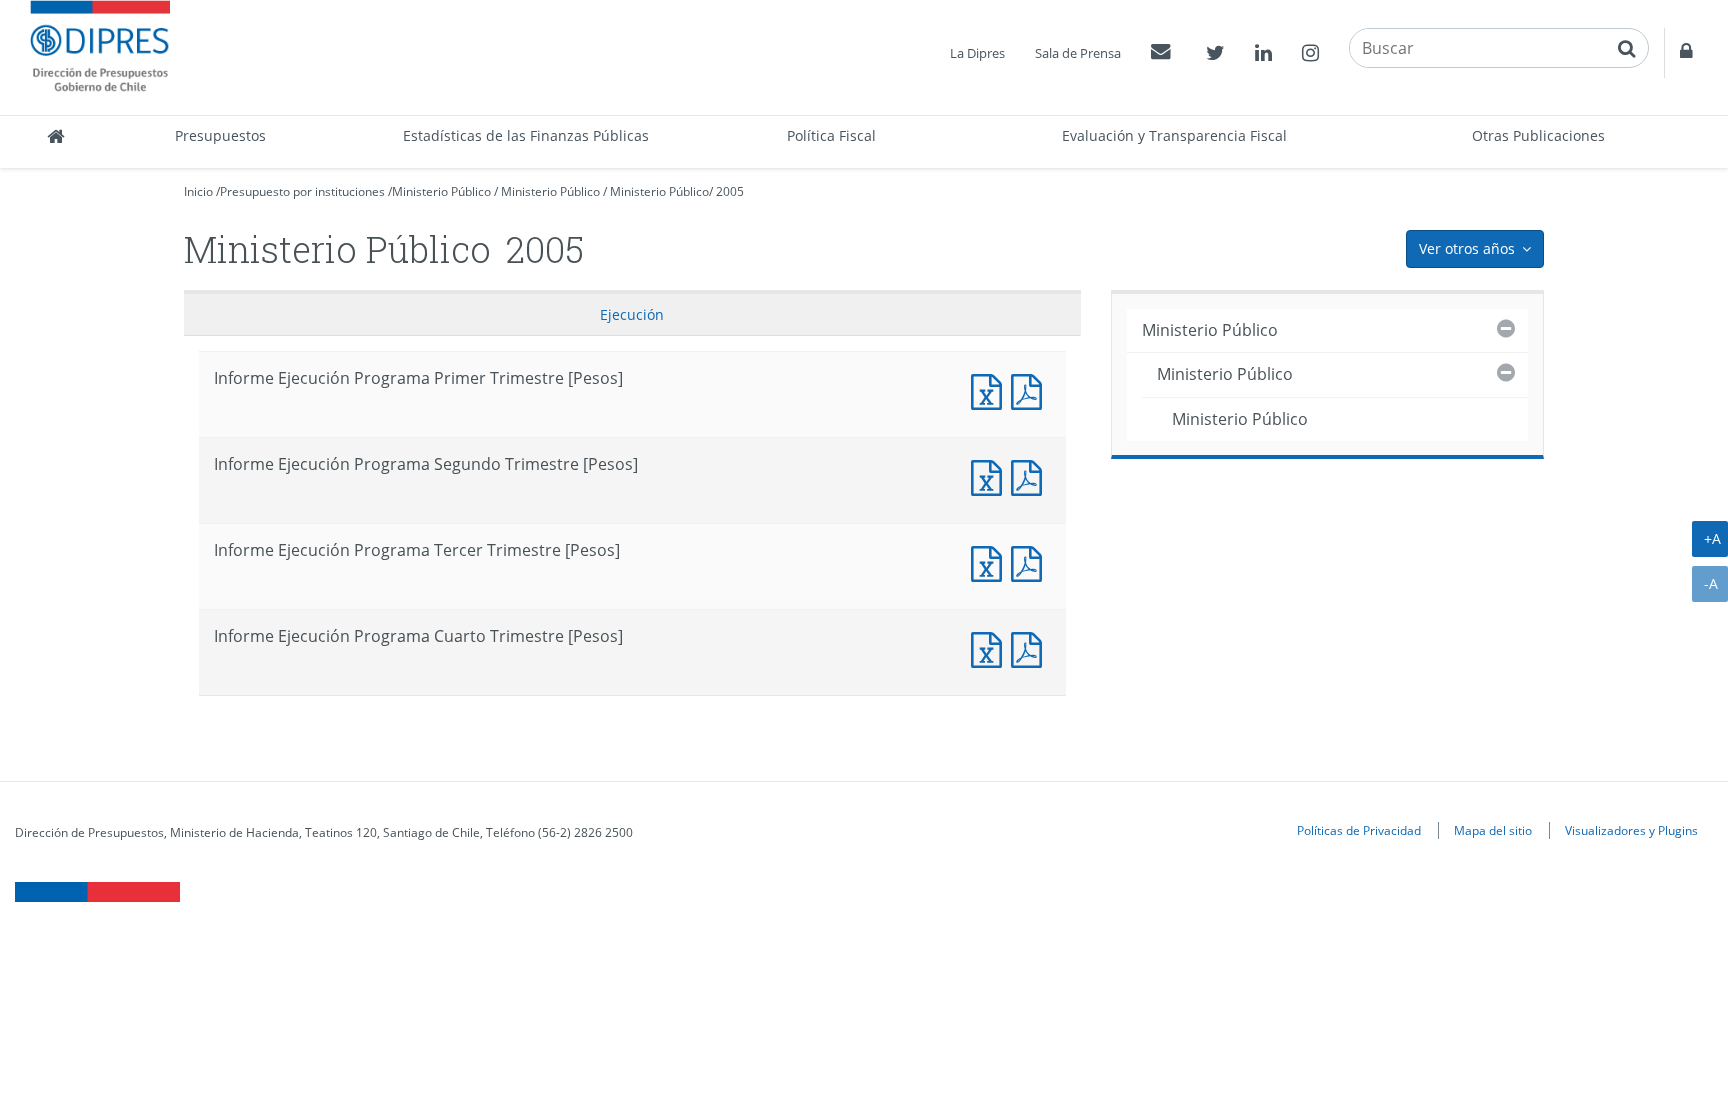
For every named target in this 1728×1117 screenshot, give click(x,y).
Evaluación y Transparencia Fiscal (1174, 135)
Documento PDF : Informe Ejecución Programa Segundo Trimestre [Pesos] (1031, 475)
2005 (730, 191)
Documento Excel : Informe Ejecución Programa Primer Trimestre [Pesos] (991, 389)
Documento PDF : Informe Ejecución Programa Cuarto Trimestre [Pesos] (1031, 647)
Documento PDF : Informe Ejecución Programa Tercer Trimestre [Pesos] (1031, 561)
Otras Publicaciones (1538, 135)
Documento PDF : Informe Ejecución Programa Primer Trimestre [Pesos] (1031, 389)
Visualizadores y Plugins (1631, 830)
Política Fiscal (831, 135)
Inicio (198, 191)
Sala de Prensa (1078, 53)
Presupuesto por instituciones (302, 191)
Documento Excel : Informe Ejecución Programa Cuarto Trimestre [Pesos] (991, 647)
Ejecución (632, 314)
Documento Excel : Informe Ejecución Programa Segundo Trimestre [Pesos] (991, 475)
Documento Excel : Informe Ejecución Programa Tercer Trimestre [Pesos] (991, 561)
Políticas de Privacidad (1359, 830)
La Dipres (977, 53)
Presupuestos (220, 135)
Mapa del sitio (1493, 830)
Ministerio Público (441, 191)
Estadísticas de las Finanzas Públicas (526, 135)
